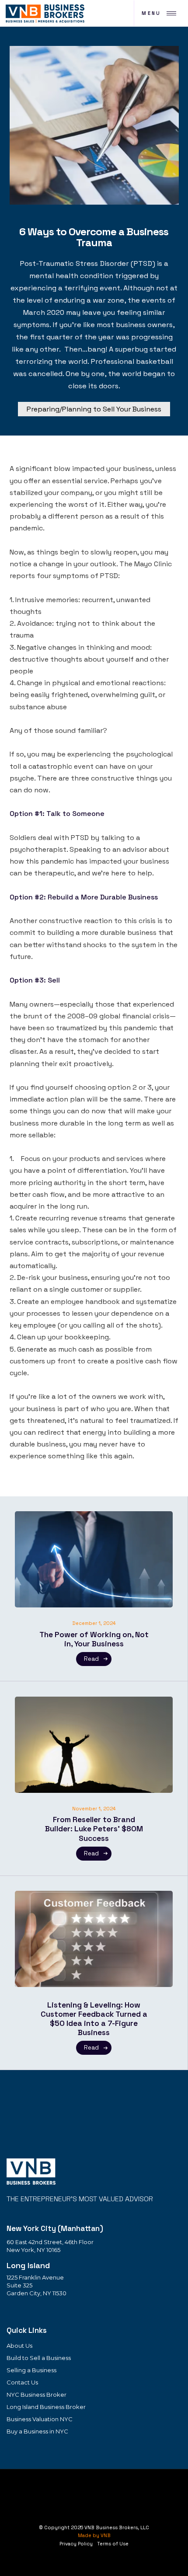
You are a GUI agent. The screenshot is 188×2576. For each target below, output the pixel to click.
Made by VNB (94, 2535)
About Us (19, 2346)
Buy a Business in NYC (37, 2431)
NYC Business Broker (37, 2395)
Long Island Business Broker (46, 2407)
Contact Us (22, 2382)
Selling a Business (31, 2370)
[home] (44, 13)
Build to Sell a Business (39, 2358)
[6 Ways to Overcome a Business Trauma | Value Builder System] (31, 2171)
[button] (159, 13)
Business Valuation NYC (40, 2419)
